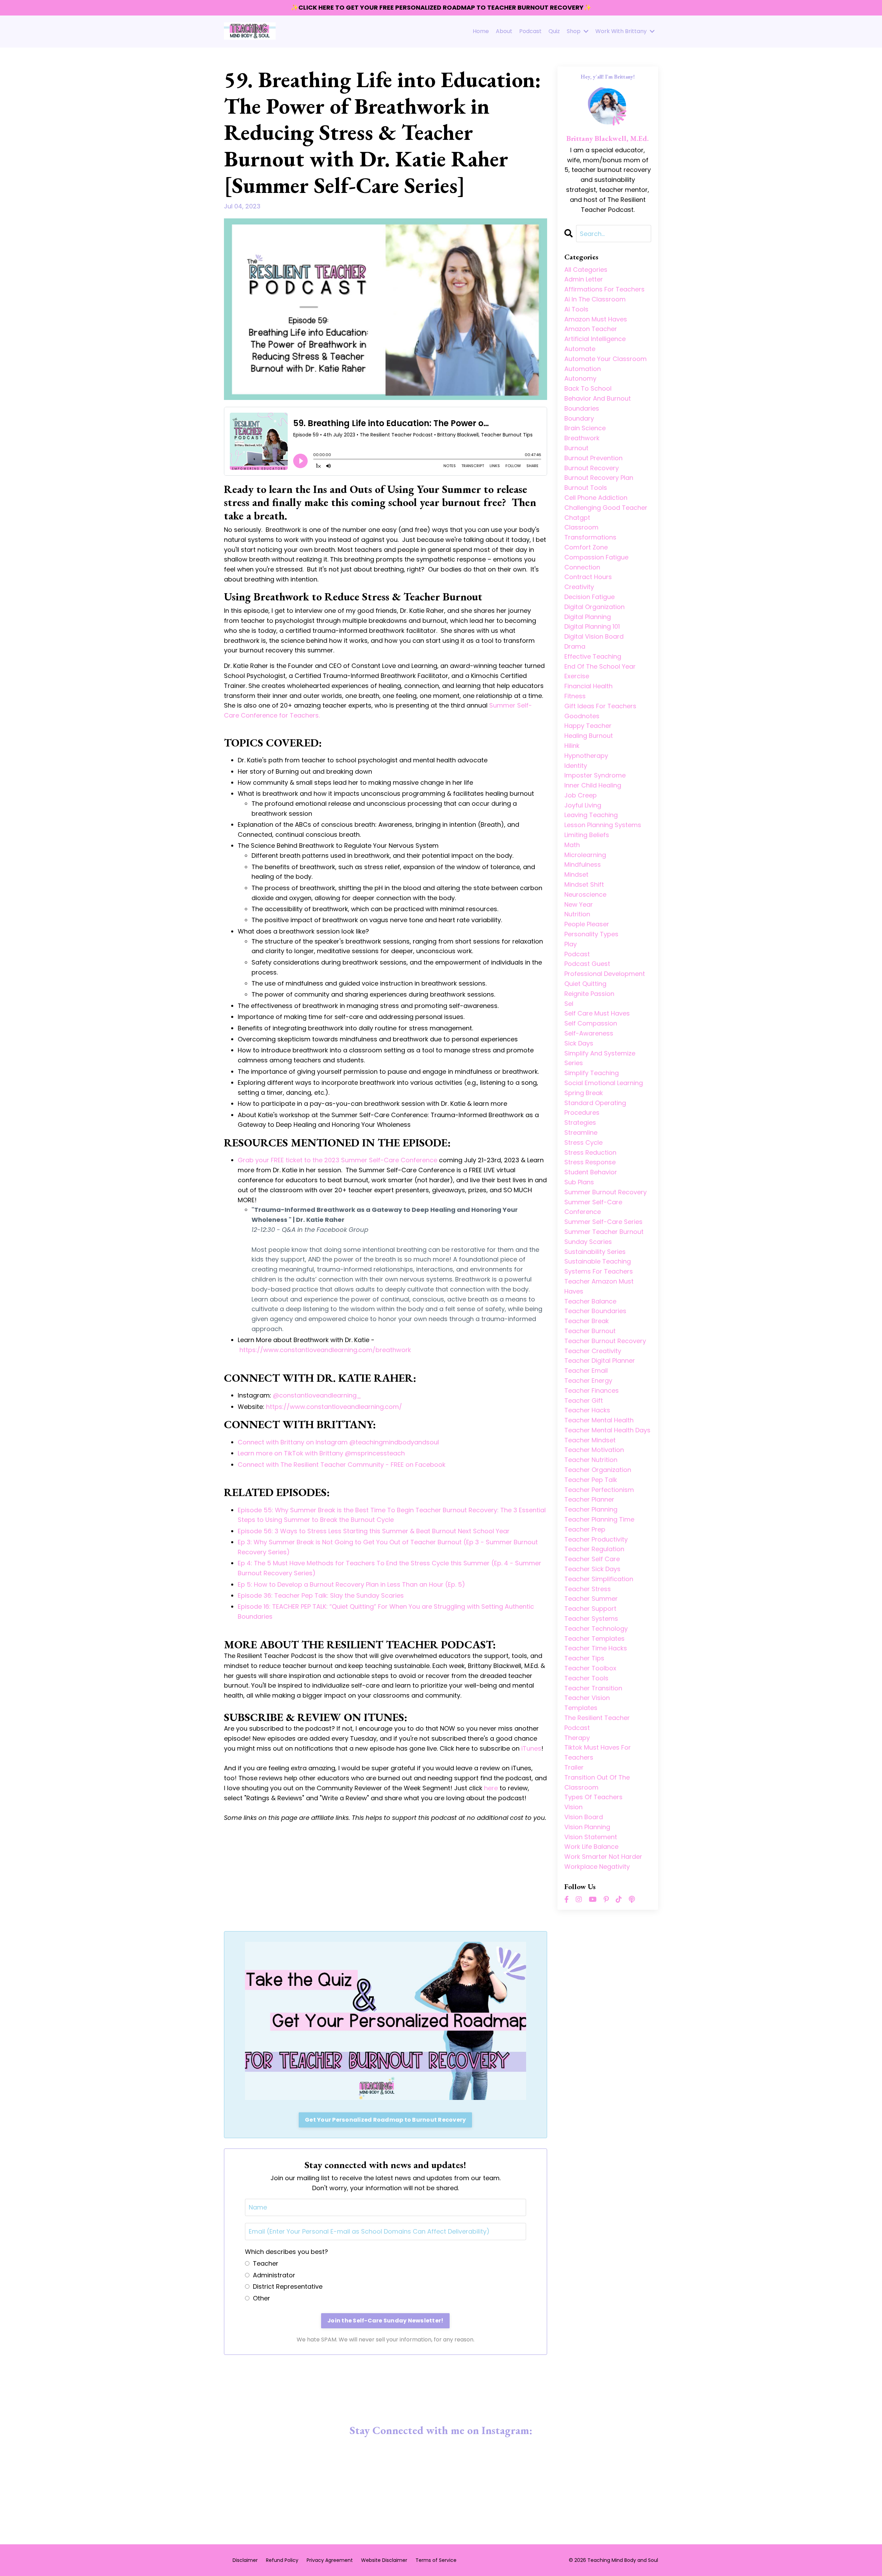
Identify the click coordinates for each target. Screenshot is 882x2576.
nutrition (577, 914)
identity (576, 766)
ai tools (576, 309)
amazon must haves (596, 319)
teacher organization (598, 1470)
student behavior (591, 1172)
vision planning (587, 1827)
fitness (575, 696)
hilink (572, 746)
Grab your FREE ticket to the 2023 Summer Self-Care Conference (337, 1160)
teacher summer (591, 1599)
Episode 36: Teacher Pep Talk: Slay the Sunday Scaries (321, 1595)
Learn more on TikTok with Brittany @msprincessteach (321, 1453)
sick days (579, 1043)
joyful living (583, 805)
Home (481, 31)
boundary (579, 418)
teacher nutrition (591, 1460)
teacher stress (588, 1589)
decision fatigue (589, 597)
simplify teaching (592, 1073)
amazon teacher (591, 329)
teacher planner (589, 1499)
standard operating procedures (595, 1108)
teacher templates (594, 1639)
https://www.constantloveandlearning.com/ (334, 1407)
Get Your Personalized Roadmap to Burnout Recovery (385, 2120)
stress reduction (590, 1152)
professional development (605, 974)
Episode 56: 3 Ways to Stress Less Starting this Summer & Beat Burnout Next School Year (374, 1531)
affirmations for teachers (604, 289)
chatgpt (577, 518)
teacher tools (586, 1678)
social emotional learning (604, 1083)
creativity (579, 587)
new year (579, 904)
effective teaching (593, 656)
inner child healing (593, 785)
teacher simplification (599, 1579)
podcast (577, 954)
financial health (588, 686)
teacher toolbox (590, 1668)
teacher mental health (599, 1420)
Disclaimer (245, 2560)
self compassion (591, 1023)
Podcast (530, 31)
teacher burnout (590, 1331)
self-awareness (589, 1033)
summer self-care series (603, 1222)
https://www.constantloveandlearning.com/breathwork (325, 1350)
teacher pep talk (591, 1480)
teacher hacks (587, 1410)
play (571, 944)
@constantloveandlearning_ (317, 1395)
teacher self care (592, 1559)
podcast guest (587, 964)
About (504, 31)
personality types (591, 934)
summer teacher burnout (604, 1232)
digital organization (594, 607)
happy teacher (588, 726)
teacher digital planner (600, 1361)
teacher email (586, 1371)
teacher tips (584, 1658)
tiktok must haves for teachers (598, 1752)
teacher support (590, 1609)
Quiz (554, 31)
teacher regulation (594, 1549)
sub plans (579, 1182)
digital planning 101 (592, 626)
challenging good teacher (606, 508)
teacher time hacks (596, 1648)
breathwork (582, 438)
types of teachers (593, 1797)
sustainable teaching (598, 1261)
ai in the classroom (595, 299)
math (572, 845)
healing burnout (589, 736)
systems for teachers (599, 1271)
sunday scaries (588, 1242)
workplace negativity (597, 1867)
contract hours (588, 577)
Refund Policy (282, 2560)
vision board (584, 1817)
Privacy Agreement (330, 2560)
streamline (581, 1132)
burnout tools (586, 488)
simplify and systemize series (600, 1058)
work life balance (591, 1847)
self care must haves (597, 1013)
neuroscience (585, 894)
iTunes (531, 1748)
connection (582, 567)
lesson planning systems (603, 825)
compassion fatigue (596, 557)
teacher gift (584, 1400)
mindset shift (584, 884)
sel (569, 1004)
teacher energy (588, 1380)
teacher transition (593, 1688)
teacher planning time (599, 1519)
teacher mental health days (607, 1430)
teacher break (587, 1321)
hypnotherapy (586, 756)
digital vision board (594, 636)
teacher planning (591, 1509)
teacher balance (590, 1301)
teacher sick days (592, 1569)
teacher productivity (596, 1539)
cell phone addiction (596, 498)
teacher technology (596, 1629)
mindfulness (583, 864)
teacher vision (587, 1698)
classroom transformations (590, 532)
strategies (580, 1122)
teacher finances (592, 1390)
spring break (584, 1093)
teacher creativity (593, 1351)
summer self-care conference (593, 1207)
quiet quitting (585, 984)
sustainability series (595, 1252)
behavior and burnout (598, 398)
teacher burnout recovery (605, 1341)
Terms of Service (436, 2560)
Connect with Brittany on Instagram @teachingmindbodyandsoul (338, 1442)
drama (575, 646)
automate (580, 349)
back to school (588, 388)
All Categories (586, 270)
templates (581, 1708)
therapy (577, 1738)
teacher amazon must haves (599, 1286)
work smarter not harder (603, 1857)
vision (573, 1807)
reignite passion (589, 994)
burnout (576, 448)
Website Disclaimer (384, 2560)
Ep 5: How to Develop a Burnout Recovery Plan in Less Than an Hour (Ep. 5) (351, 1584)
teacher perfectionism (599, 1490)
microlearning (585, 855)
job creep (581, 795)
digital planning (588, 617)
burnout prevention (593, 458)
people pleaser (587, 924)
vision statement (591, 1837)
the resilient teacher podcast (597, 1723)
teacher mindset (590, 1440)
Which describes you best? (286, 2252)
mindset (576, 874)
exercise (577, 676)
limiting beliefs (587, 835)
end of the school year (600, 666)
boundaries (582, 408)
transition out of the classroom (597, 1782)
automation (583, 369)
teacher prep (585, 1529)
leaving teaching (591, 815)
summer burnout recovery (606, 1192)
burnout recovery (592, 468)
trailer (574, 1767)
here (491, 1788)
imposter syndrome (595, 775)
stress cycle (583, 1142)
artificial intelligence (595, 339)
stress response (590, 1162)
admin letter (584, 279)
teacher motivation (594, 1450)
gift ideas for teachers (600, 706)
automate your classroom (606, 359)
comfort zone (586, 547)
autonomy (580, 378)
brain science (585, 428)
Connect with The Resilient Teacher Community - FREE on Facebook (342, 1465)
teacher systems (591, 1619)
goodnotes (582, 716)
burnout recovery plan (599, 478)
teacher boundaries (595, 1311)
